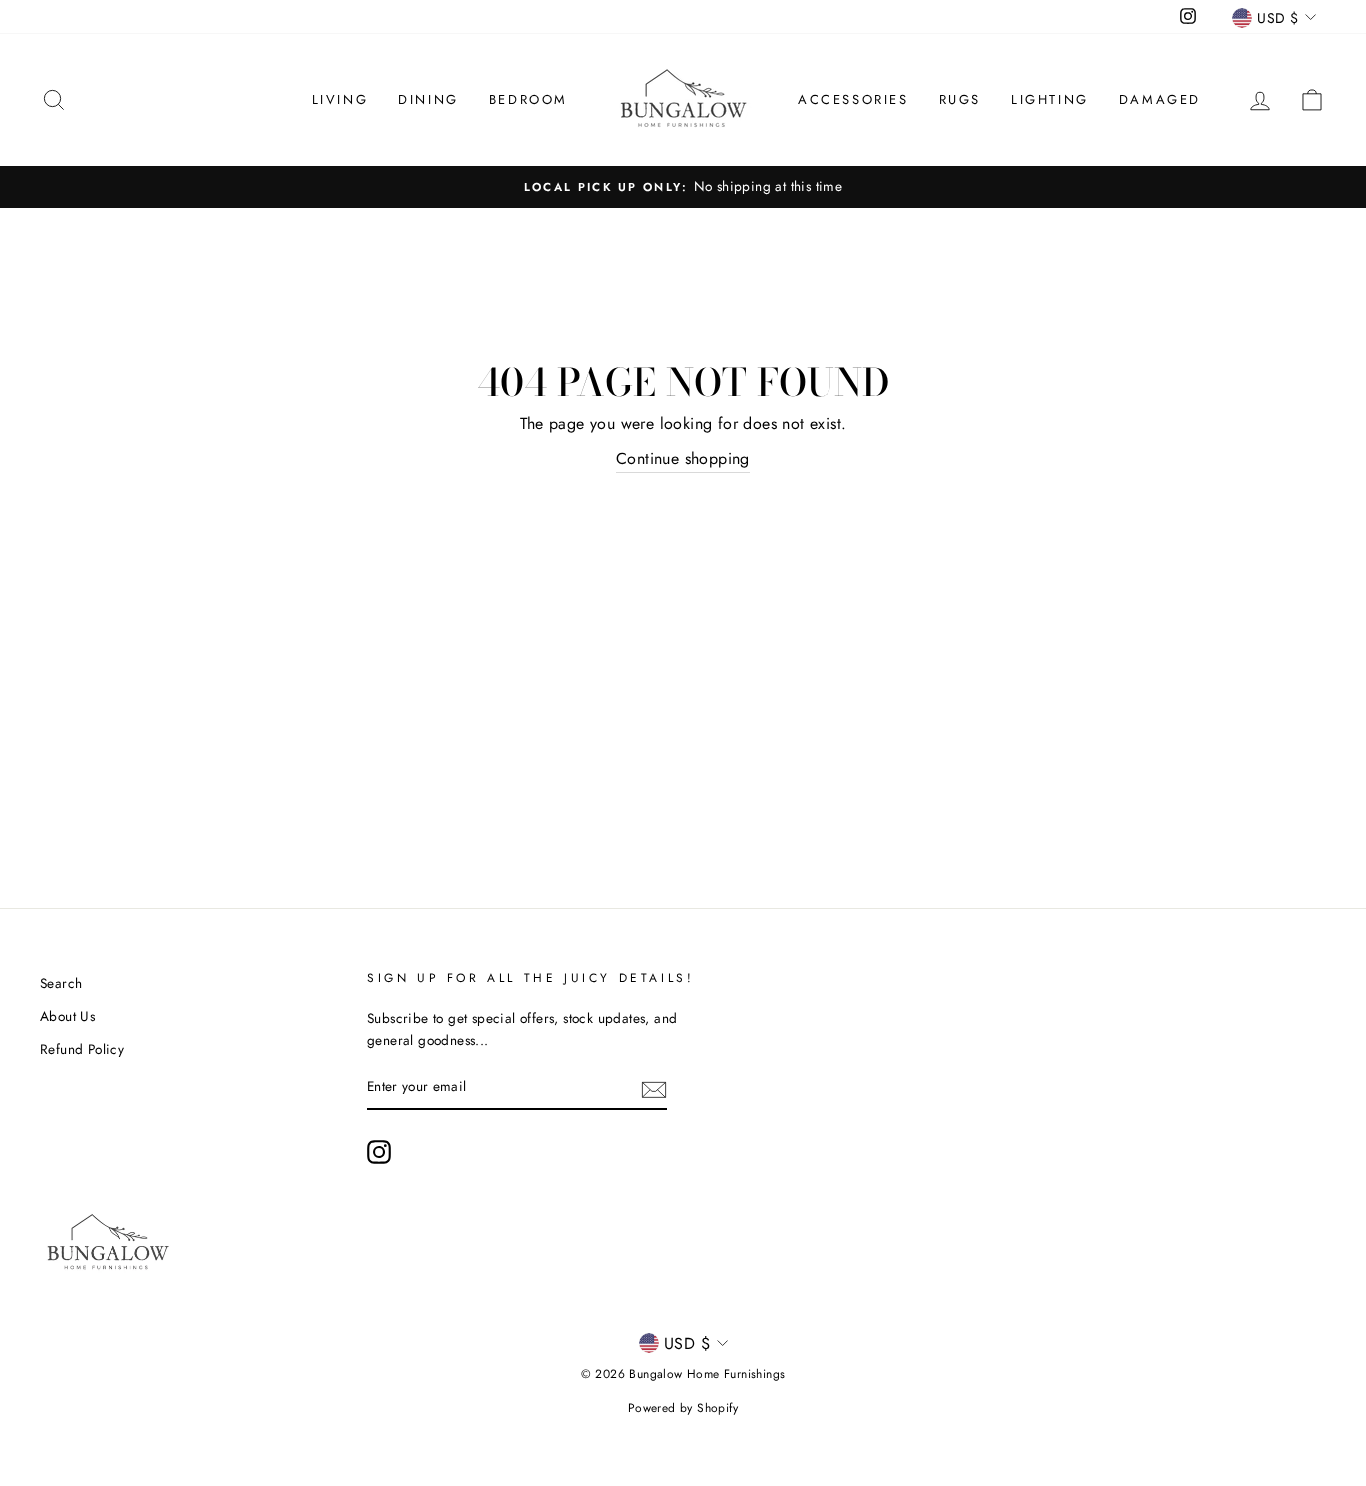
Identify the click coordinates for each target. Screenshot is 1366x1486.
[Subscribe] (654, 1088)
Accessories (853, 99)
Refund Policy (82, 1049)
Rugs (960, 99)
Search (61, 983)
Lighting (1050, 99)
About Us (67, 1016)
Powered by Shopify (683, 1408)
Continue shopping (683, 458)
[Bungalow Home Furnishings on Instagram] (379, 1152)
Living (340, 99)
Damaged (1160, 99)
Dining (428, 99)
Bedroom (528, 99)
